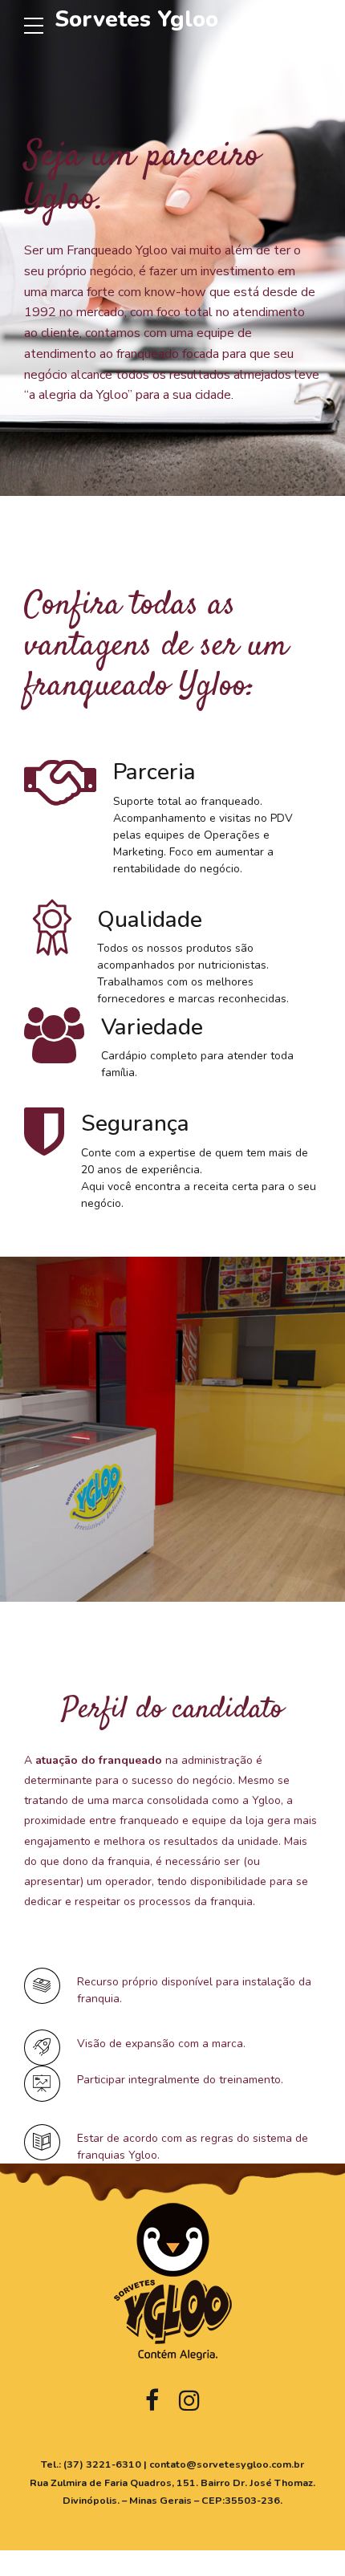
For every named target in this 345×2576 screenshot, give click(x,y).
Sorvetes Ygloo (136, 19)
